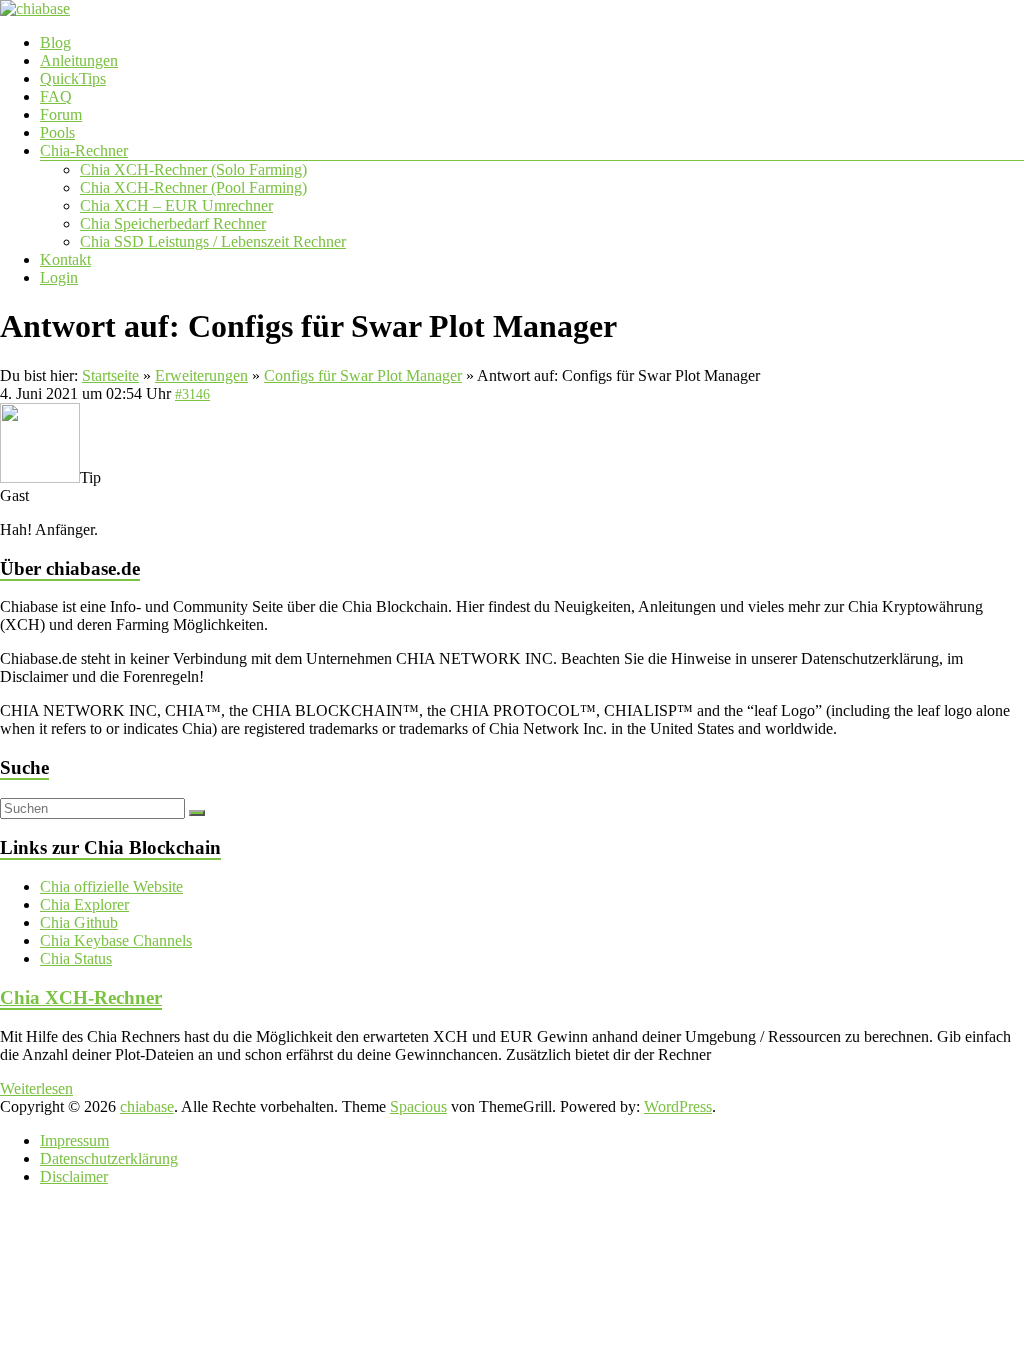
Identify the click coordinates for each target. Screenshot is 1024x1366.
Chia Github (79, 922)
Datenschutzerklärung (109, 1158)
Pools (57, 132)
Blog (55, 42)
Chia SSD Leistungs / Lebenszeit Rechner (213, 241)
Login (59, 277)
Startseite (110, 375)
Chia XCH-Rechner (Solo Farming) (193, 169)
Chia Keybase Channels (116, 940)
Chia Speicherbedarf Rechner (173, 223)
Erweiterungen (201, 375)
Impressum (74, 1140)
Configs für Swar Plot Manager (363, 375)
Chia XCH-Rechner (81, 997)
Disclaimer (74, 1176)
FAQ (56, 96)
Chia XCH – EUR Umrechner (176, 205)
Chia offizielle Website (111, 886)
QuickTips (73, 78)
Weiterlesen (36, 1088)
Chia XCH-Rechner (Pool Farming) (193, 187)
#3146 (192, 394)
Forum (61, 114)
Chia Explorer (84, 904)
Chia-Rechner (84, 150)
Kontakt (65, 259)
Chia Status (76, 958)
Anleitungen (79, 60)
